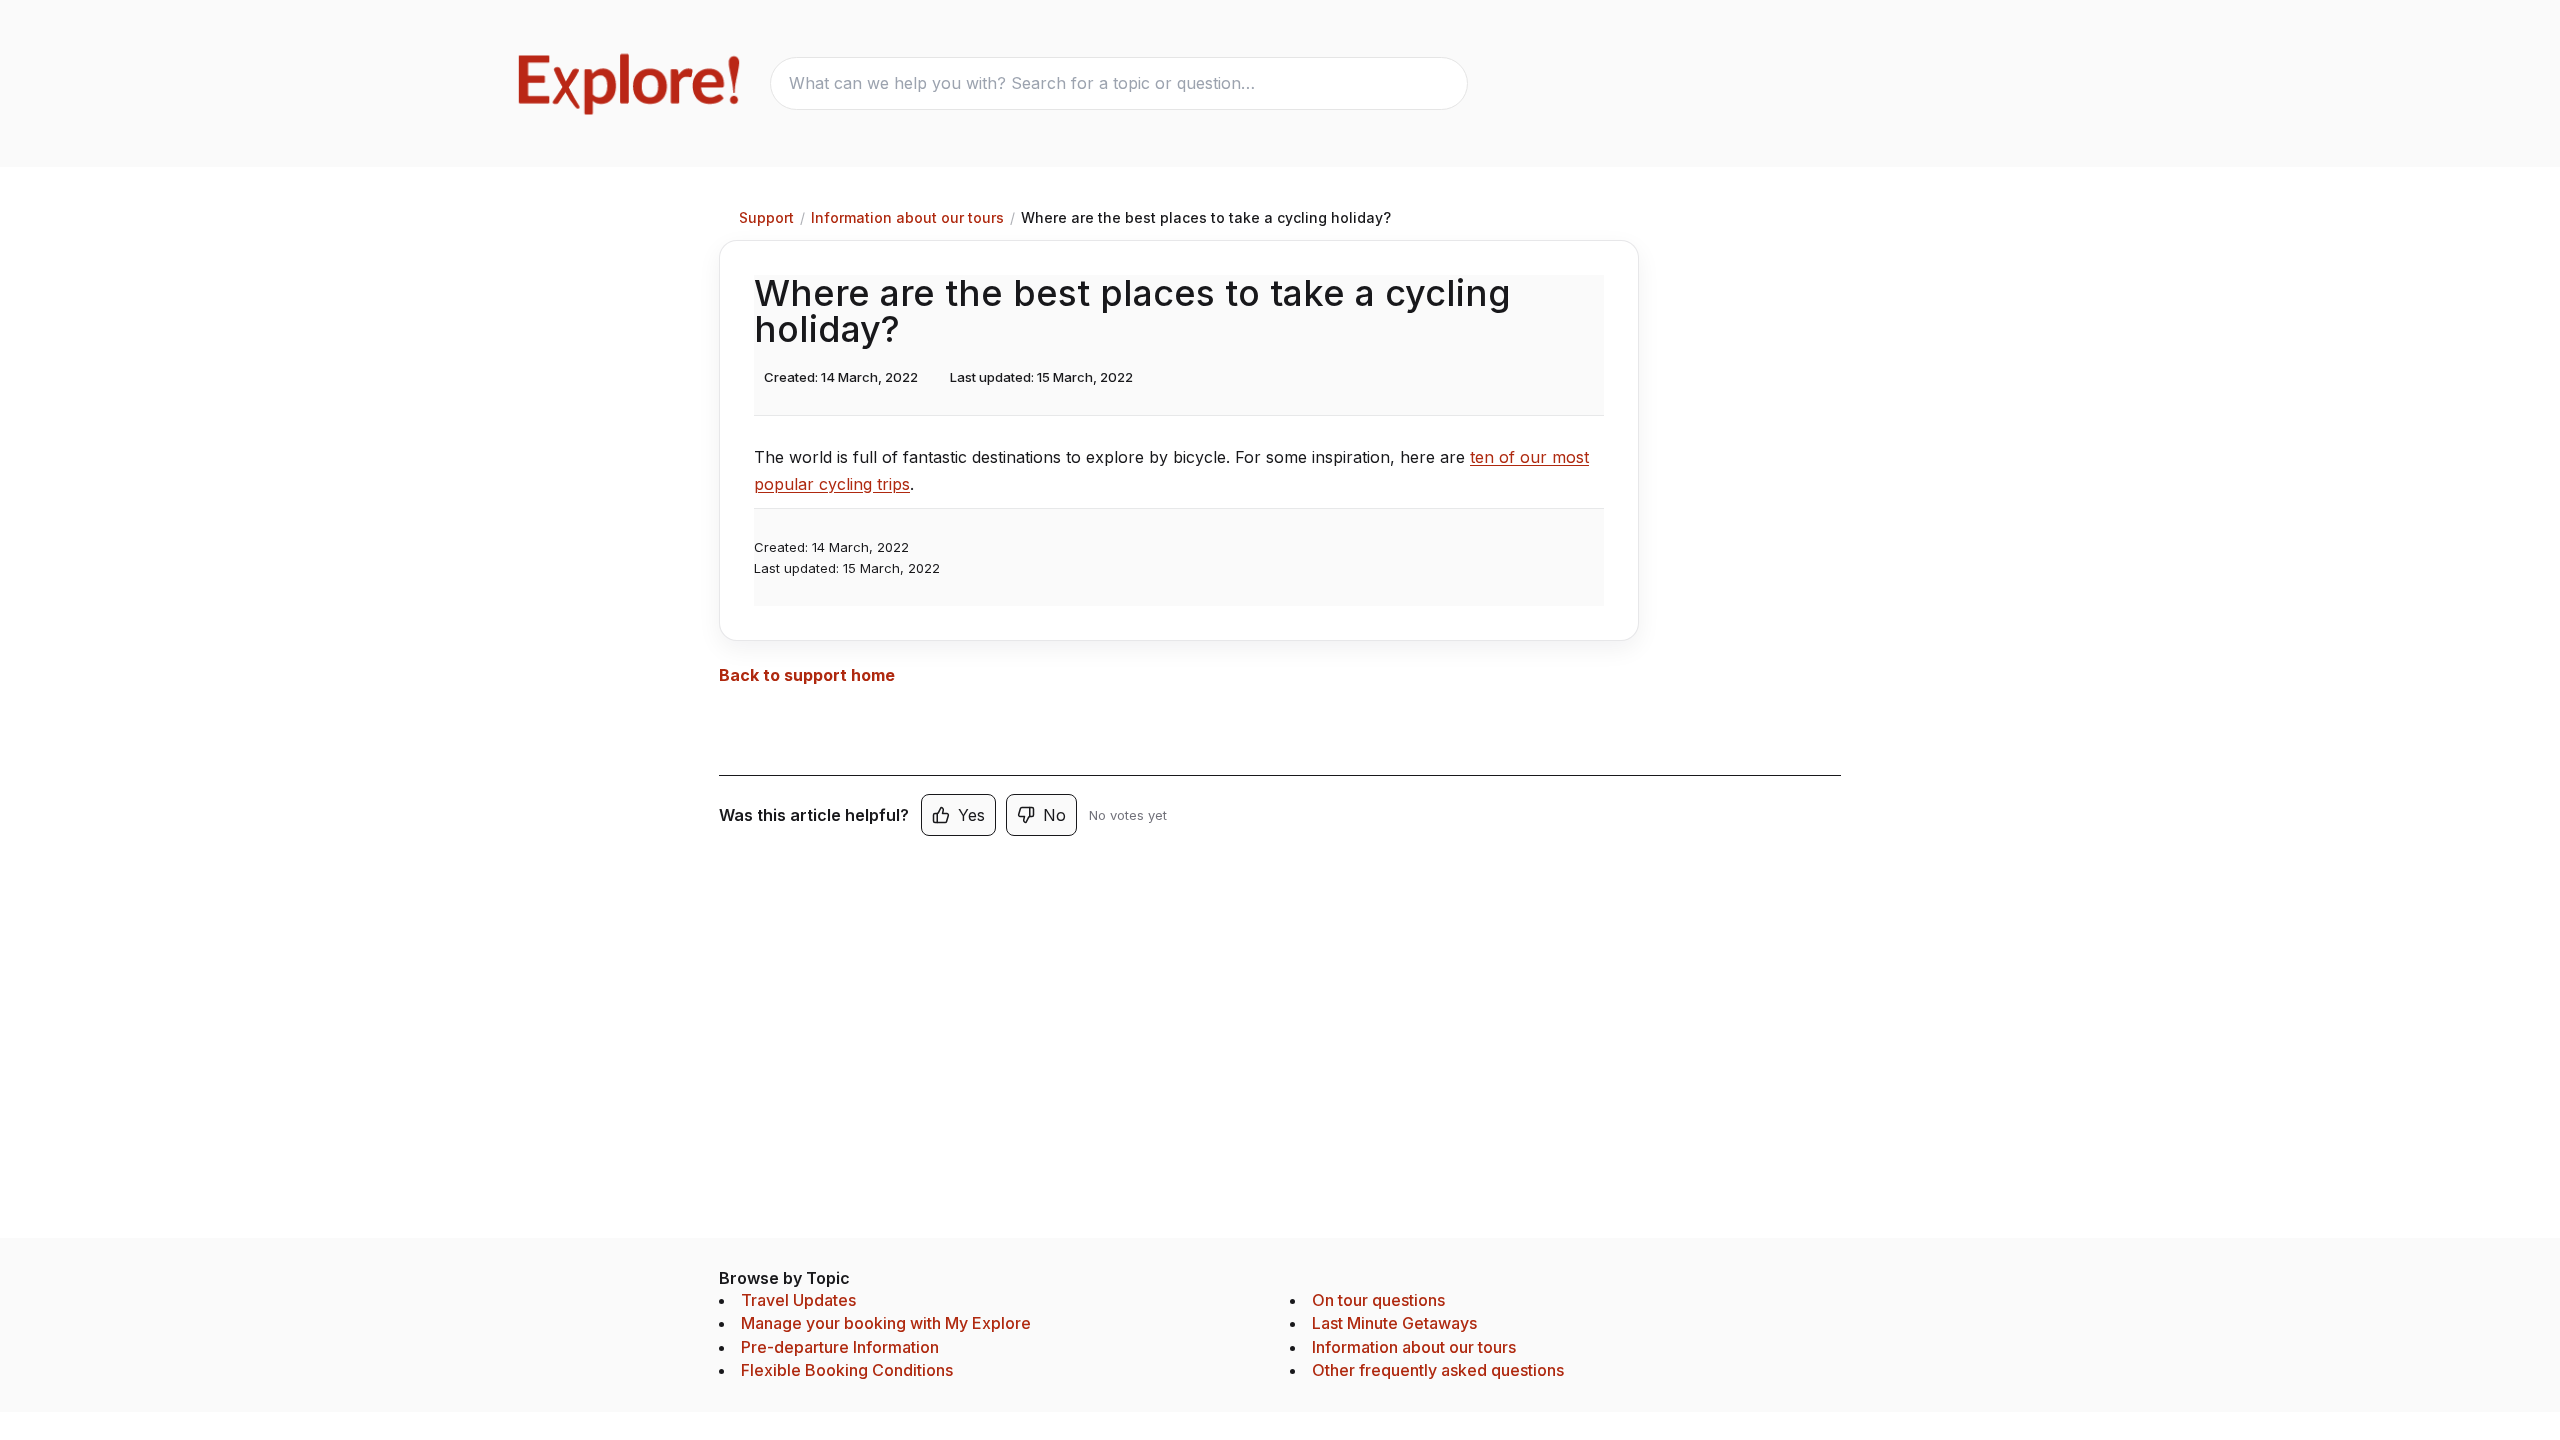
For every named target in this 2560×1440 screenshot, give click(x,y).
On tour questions (1378, 1300)
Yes (971, 815)
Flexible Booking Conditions (847, 1370)
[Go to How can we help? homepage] (631, 83)
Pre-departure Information (840, 1347)
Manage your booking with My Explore (886, 1323)
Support (766, 217)
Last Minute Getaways (1394, 1323)
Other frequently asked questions (1438, 1370)
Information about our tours (907, 217)
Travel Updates (798, 1300)
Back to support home (807, 675)
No (1054, 815)
